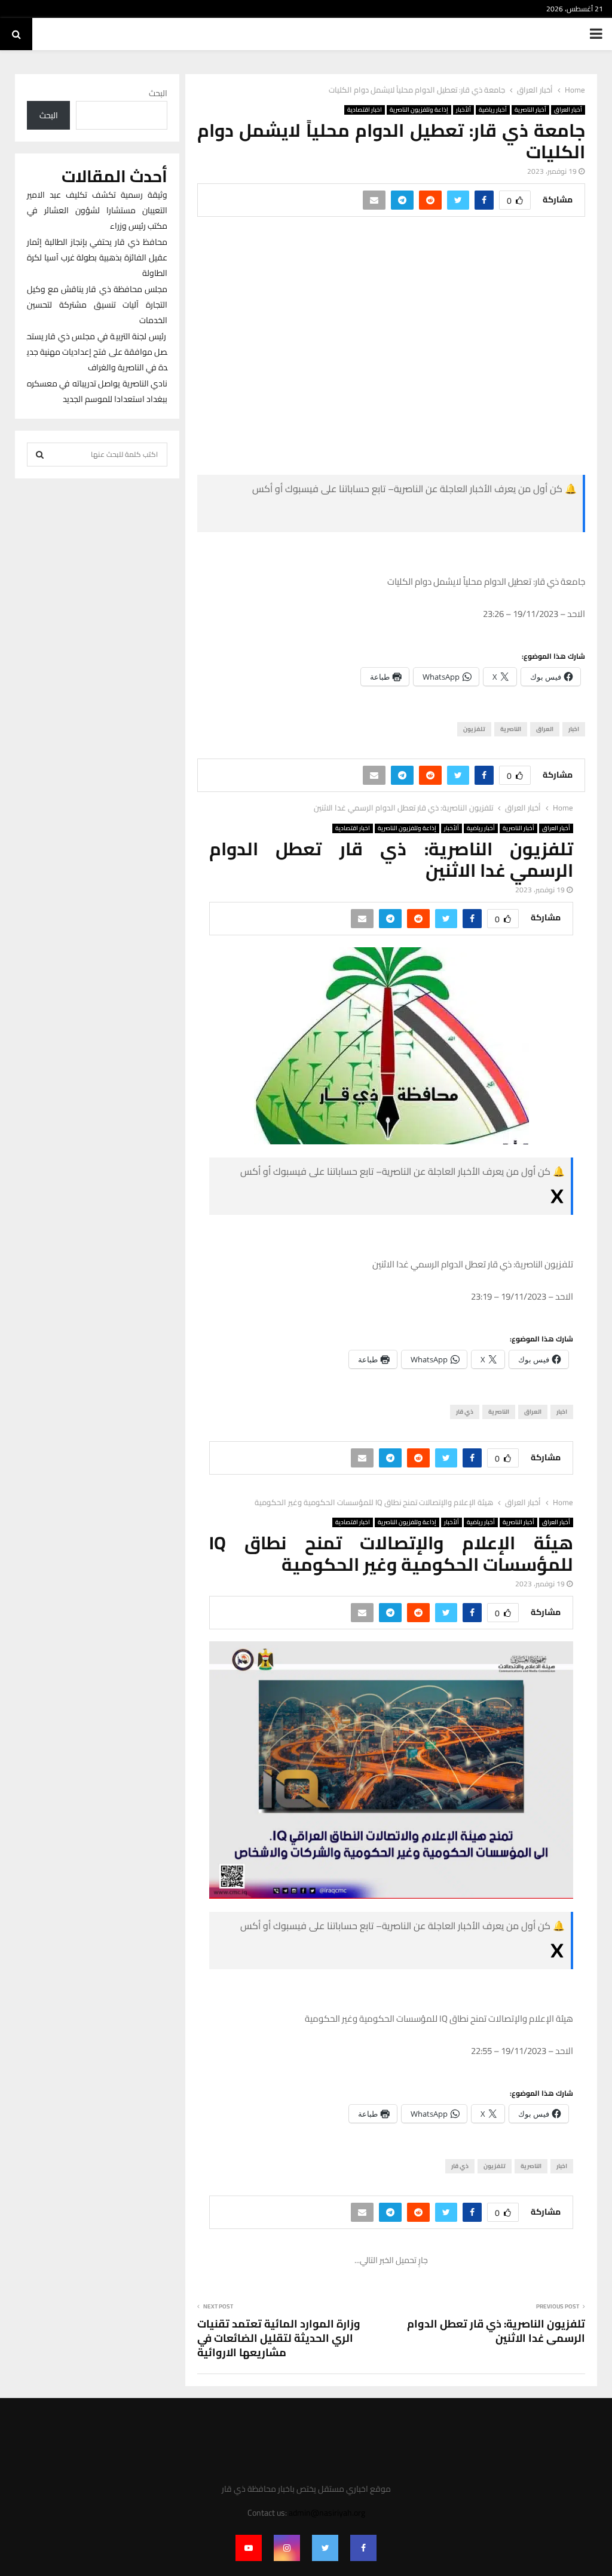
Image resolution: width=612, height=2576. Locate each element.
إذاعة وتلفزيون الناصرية (419, 110)
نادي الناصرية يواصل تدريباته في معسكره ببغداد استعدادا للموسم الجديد (97, 391)
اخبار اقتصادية (365, 110)
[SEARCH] (40, 455)
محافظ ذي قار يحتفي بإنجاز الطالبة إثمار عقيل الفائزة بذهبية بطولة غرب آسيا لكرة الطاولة (97, 257)
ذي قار (465, 1412)
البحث (158, 93)
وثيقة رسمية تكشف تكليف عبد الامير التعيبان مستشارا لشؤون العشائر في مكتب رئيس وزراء (97, 210)
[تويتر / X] (487, 516)
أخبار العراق (568, 110)
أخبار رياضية (493, 110)
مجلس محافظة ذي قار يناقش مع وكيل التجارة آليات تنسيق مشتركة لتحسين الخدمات (97, 305)
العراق (545, 729)
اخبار (574, 729)
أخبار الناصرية (530, 110)
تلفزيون (474, 729)
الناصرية (511, 729)
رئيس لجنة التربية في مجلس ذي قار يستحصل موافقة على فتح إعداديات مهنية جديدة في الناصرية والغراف (97, 352)
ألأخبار (463, 110)
